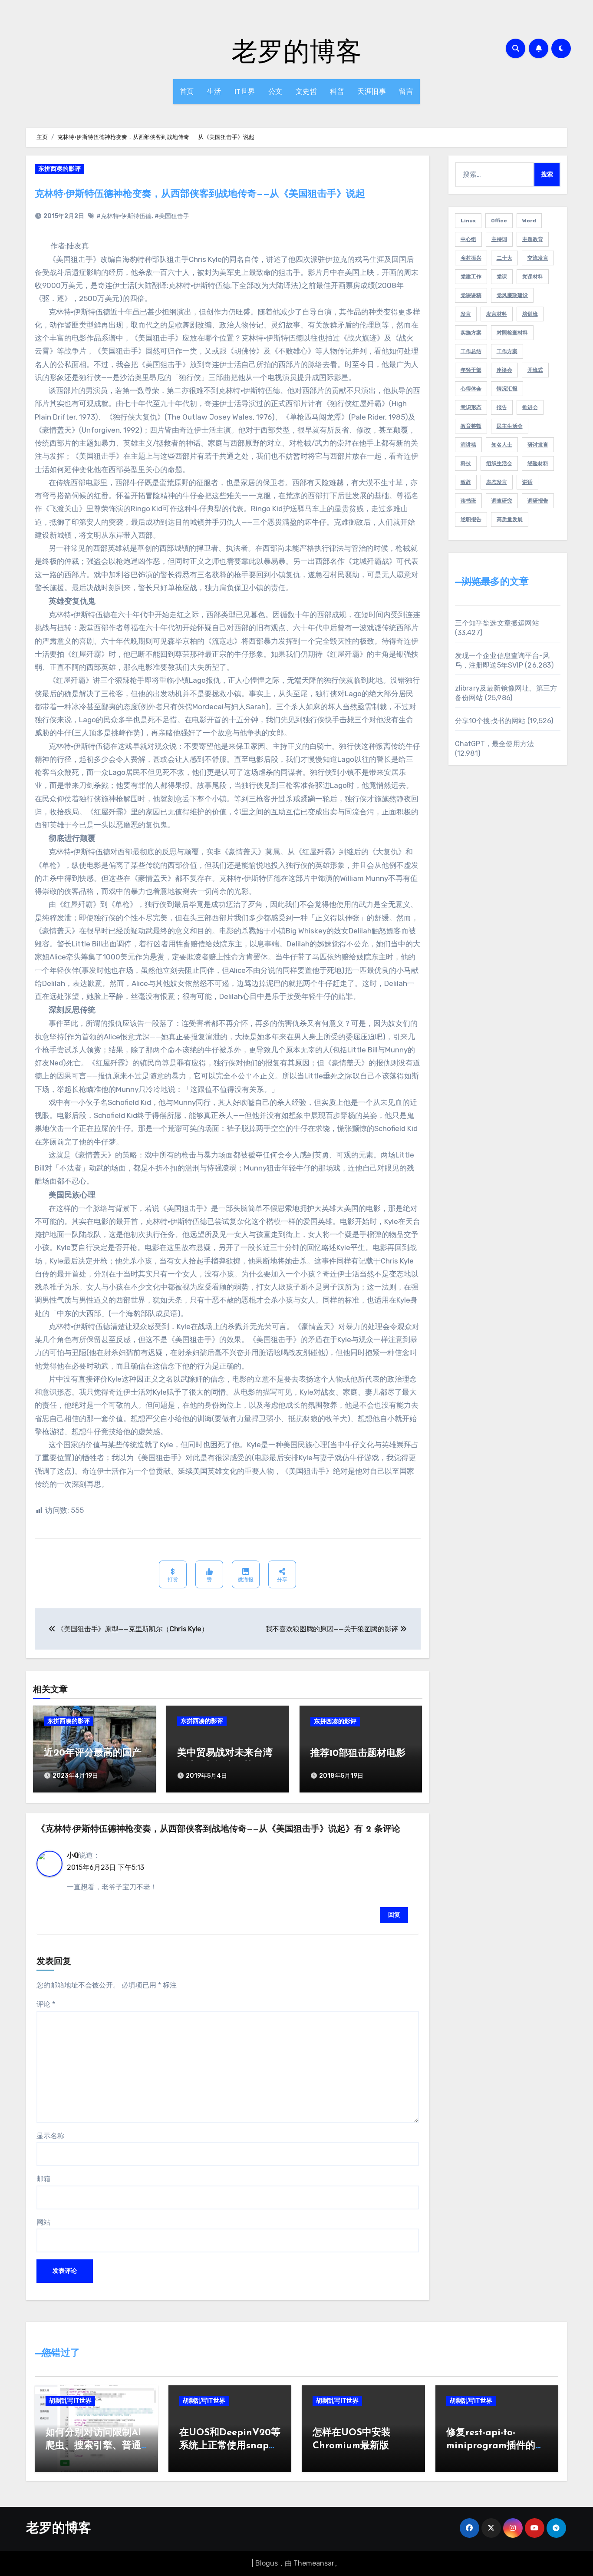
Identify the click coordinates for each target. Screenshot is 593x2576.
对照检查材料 (512, 333)
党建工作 (471, 277)
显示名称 (50, 2136)
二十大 (504, 258)
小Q (73, 1855)
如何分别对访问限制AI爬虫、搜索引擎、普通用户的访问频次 (93, 2446)
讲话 (527, 482)
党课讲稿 (471, 295)
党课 (502, 277)
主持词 (499, 239)
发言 (466, 314)
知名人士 (502, 445)
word (529, 221)
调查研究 (502, 501)
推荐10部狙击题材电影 (358, 1754)
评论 (46, 2004)
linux (468, 221)
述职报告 (471, 519)
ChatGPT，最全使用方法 (495, 744)
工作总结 (471, 351)
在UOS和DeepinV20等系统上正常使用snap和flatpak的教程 (230, 2446)
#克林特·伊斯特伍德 (124, 216)
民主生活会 (510, 426)
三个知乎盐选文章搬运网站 (497, 623)
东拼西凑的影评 (59, 169)
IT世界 (245, 91)
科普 (337, 91)
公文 (275, 91)
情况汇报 (507, 389)
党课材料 (533, 277)
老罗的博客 (296, 50)
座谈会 (504, 370)
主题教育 (533, 239)
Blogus (267, 2563)
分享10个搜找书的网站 (490, 721)
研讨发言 (538, 445)
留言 (406, 91)
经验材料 (538, 463)
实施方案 (471, 333)
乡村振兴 (471, 258)
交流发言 (538, 258)
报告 (502, 407)
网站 (43, 2222)
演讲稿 (468, 445)
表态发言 (497, 482)
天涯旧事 (372, 91)
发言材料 (497, 314)
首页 (187, 91)
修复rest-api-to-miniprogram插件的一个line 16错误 (496, 2446)
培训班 (530, 314)
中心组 (468, 239)
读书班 (468, 501)
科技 (466, 463)
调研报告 (538, 501)
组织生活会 (499, 463)
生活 (214, 91)
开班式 (535, 370)
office (499, 221)
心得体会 (471, 389)
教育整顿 (471, 426)
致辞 (466, 482)
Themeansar (314, 2563)
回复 (394, 1915)
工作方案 (507, 351)
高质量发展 (510, 519)
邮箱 (43, 2179)
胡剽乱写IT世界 (70, 2401)
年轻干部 (471, 370)
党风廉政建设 (512, 295)
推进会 (530, 407)
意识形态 (471, 407)
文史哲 (306, 91)
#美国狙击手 (172, 216)
